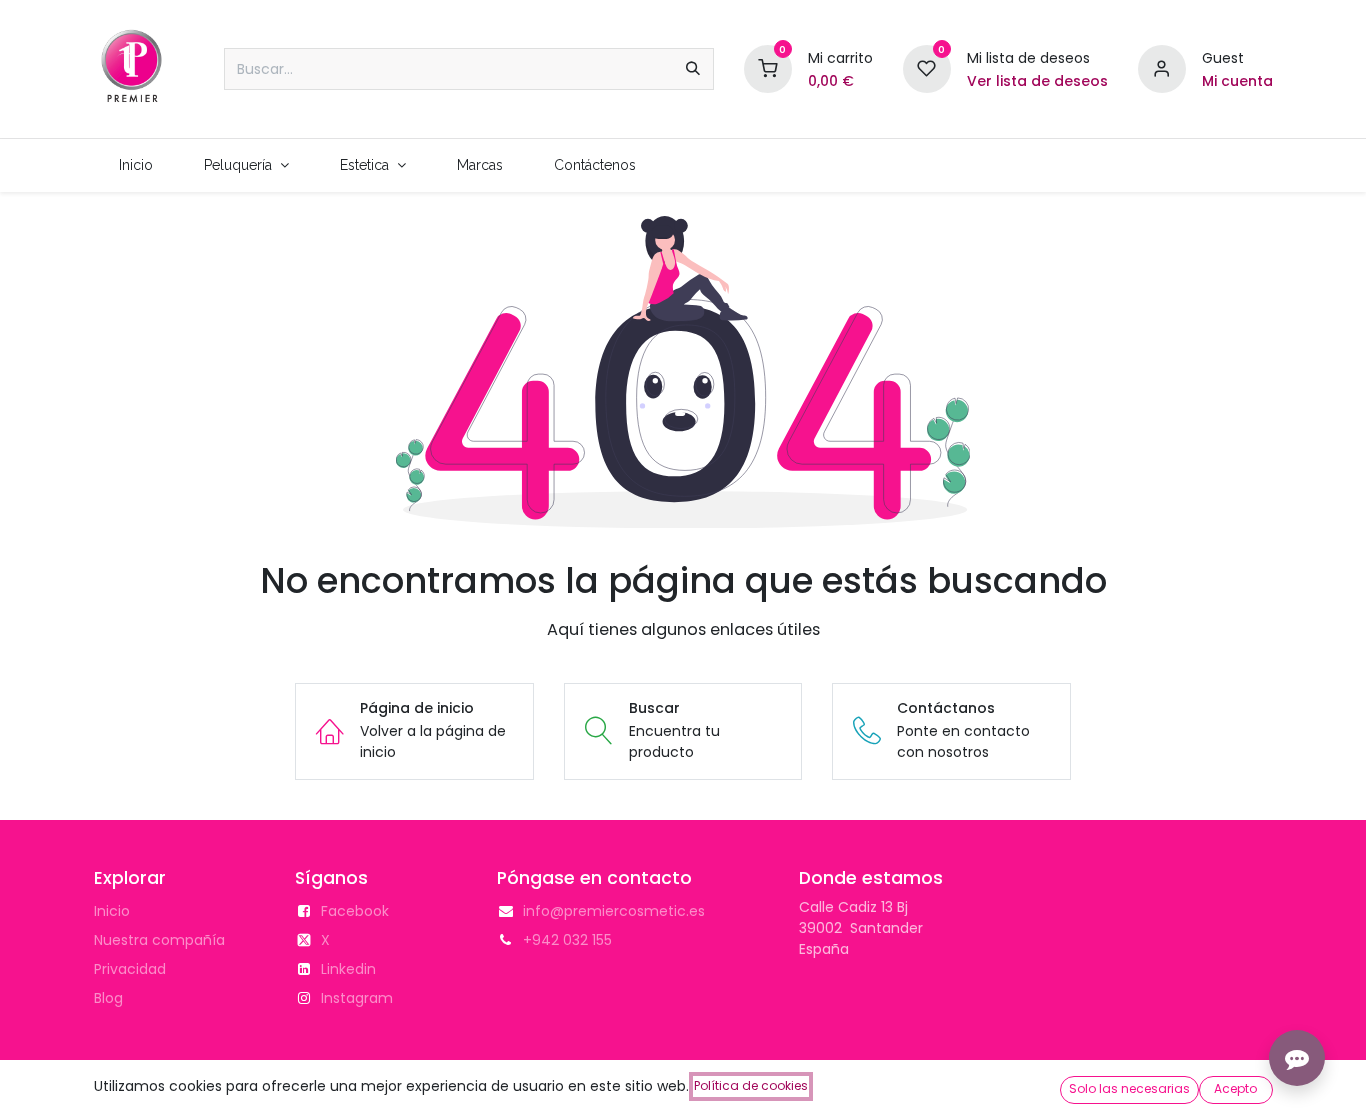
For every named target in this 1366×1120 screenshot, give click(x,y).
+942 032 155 (567, 940)
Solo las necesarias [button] (1129, 1088)
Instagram (357, 998)
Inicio (112, 911)
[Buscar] (693, 69)
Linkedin (348, 969)
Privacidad (130, 969)
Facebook (355, 911)
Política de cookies (751, 1085)
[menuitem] (136, 165)
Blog (108, 998)
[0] (768, 68)
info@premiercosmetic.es (614, 911)
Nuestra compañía (159, 940)
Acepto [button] (1235, 1088)
